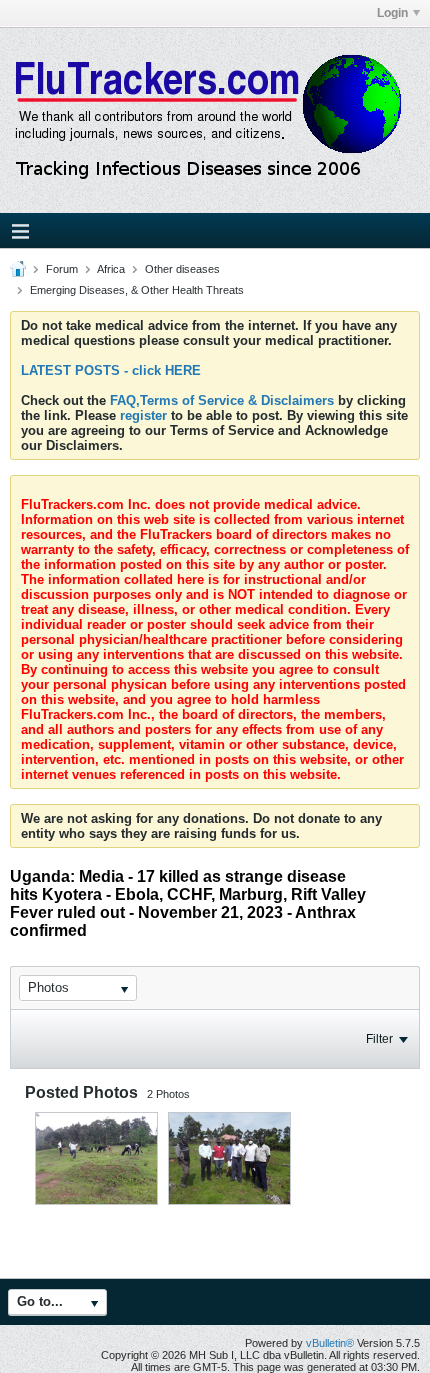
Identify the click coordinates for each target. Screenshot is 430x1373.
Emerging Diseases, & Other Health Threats (137, 290)
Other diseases (182, 269)
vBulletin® (330, 1343)
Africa (111, 269)
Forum (62, 269)
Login (392, 13)
